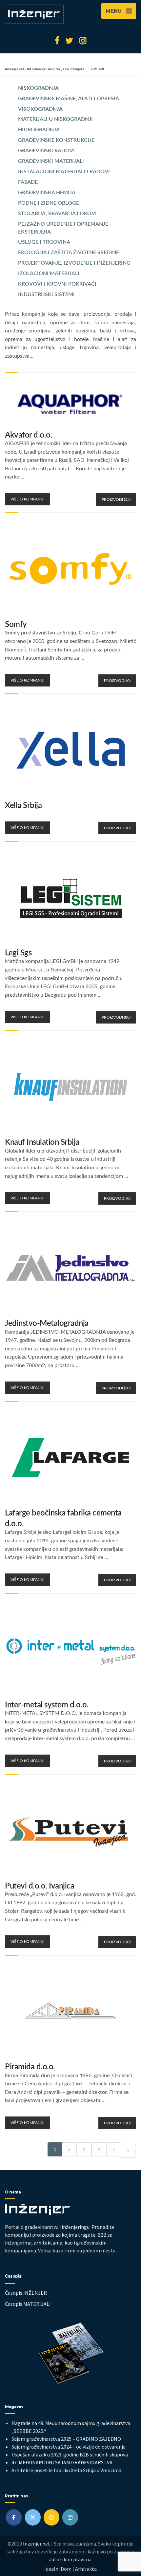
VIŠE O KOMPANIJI (27, 499)
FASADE (28, 182)
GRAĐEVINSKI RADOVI (46, 151)
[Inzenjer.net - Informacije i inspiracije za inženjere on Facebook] (14, 2517)
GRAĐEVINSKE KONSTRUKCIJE (56, 140)
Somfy (16, 625)
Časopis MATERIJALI (28, 2304)
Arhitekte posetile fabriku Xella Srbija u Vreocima (66, 2470)
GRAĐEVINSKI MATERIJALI (51, 161)
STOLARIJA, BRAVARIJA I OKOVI (57, 214)
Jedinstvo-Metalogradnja (47, 1324)
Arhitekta (86, 2569)
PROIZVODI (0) (117, 681)
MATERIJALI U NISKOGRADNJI (55, 119)
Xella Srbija (23, 806)
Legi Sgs (18, 953)
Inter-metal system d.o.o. (47, 1705)
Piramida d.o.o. (30, 2067)
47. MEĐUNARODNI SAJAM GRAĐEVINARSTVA (62, 2462)
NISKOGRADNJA (38, 88)
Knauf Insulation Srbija (42, 1142)
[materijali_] (70, 2517)
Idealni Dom (58, 2569)
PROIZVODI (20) (116, 1388)
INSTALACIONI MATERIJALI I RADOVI (64, 172)
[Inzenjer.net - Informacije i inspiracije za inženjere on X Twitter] (33, 2517)
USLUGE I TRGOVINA (44, 242)
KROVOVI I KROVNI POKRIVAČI (57, 284)
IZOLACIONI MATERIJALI (49, 273)
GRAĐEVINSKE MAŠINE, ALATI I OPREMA (69, 99)
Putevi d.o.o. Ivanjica (40, 1886)
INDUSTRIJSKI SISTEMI (46, 294)
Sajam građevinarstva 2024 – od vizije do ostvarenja (69, 2447)
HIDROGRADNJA (39, 130)
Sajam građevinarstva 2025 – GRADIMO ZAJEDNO (66, 2439)
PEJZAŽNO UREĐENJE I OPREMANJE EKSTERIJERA (63, 228)
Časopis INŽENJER (26, 2293)
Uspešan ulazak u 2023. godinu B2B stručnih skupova (70, 2454)
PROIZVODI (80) (116, 1017)
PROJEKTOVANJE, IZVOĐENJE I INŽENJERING (74, 263)
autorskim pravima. (71, 2559)
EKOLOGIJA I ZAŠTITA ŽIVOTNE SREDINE (69, 253)
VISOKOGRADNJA (40, 109)
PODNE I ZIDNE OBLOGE (49, 203)
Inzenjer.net (37, 2544)
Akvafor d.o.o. (29, 435)
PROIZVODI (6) (117, 1761)
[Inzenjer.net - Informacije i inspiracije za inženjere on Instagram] (51, 2517)
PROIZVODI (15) (116, 499)
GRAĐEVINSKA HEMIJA (47, 193)
